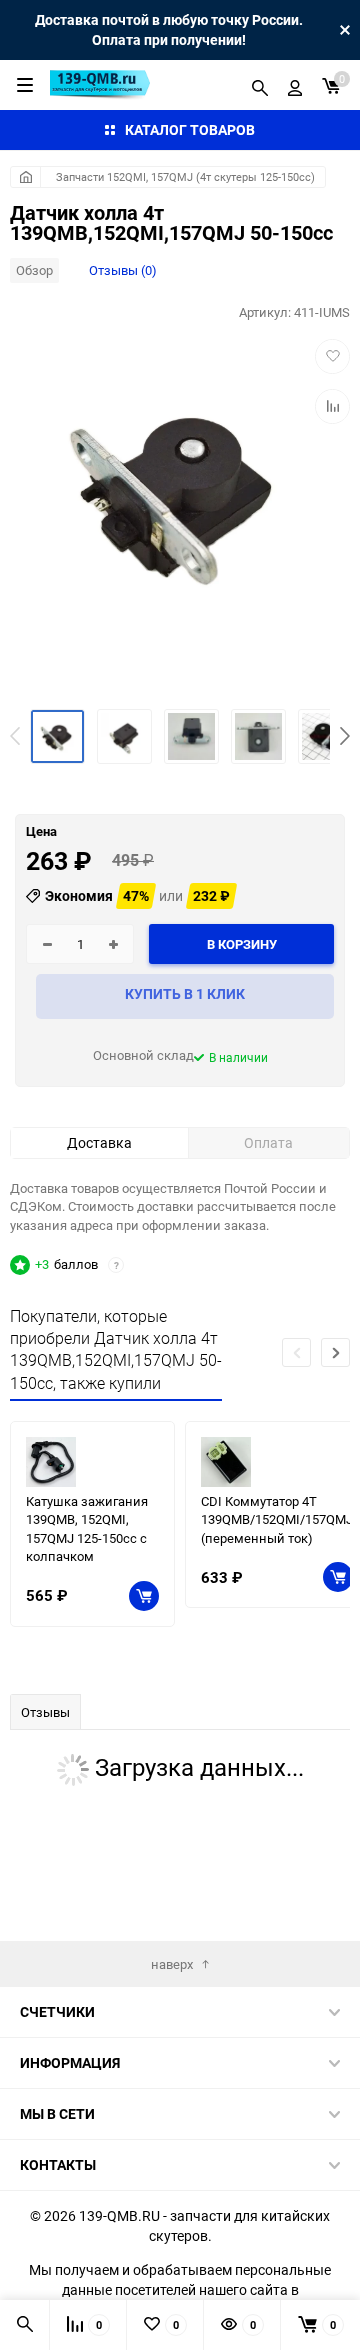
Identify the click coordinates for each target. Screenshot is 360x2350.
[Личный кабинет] (295, 85)
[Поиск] (260, 85)
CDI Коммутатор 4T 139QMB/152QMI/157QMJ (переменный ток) (277, 1519)
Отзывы (45, 1712)
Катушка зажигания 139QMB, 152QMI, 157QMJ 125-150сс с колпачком (87, 1529)
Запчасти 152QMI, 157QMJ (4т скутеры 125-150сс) (185, 176)
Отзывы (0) (123, 270)
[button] (345, 736)
